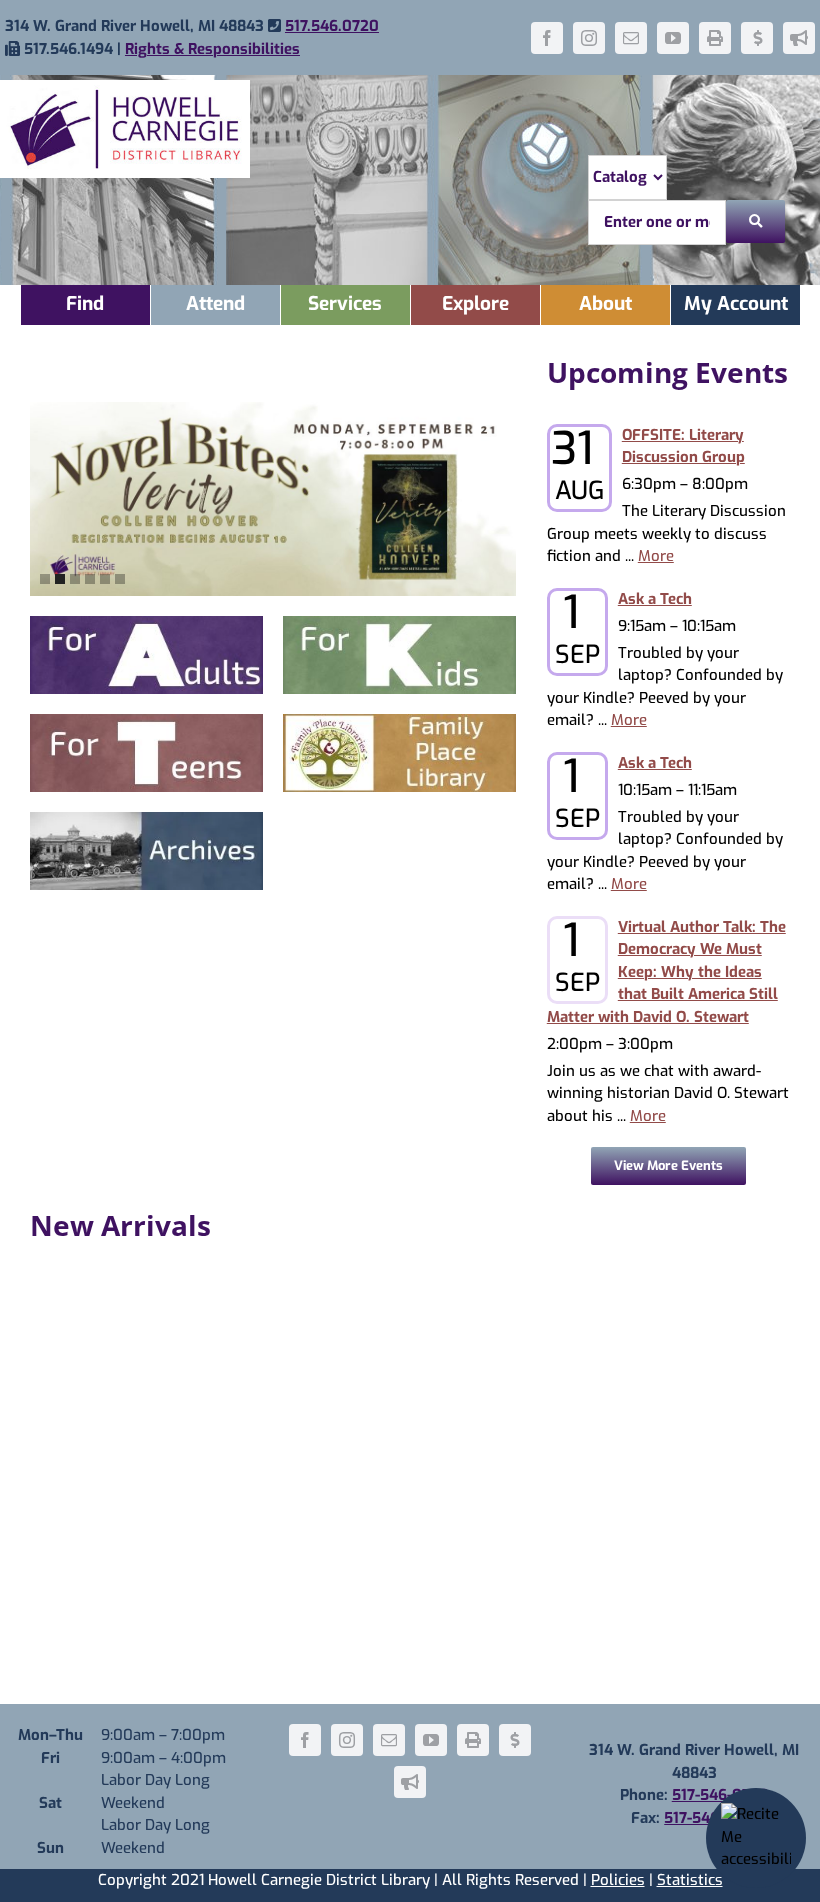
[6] (120, 579)
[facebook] (547, 38)
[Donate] (757, 38)
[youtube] (673, 38)
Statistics (690, 1880)
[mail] (631, 38)
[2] (60, 579)
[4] (90, 579)
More (656, 556)
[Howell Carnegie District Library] (125, 87)
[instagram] (589, 38)
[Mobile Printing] (715, 38)
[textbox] (656, 222)
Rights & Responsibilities (212, 49)
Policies (618, 1880)
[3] (75, 579)
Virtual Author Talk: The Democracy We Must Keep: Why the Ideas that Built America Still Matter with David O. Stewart (666, 972)
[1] (45, 579)
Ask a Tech (655, 599)
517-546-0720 (720, 1795)
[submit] (755, 221)
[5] (105, 579)
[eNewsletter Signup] (799, 38)
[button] (534, 499)
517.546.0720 (332, 26)
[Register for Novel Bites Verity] (273, 499)
